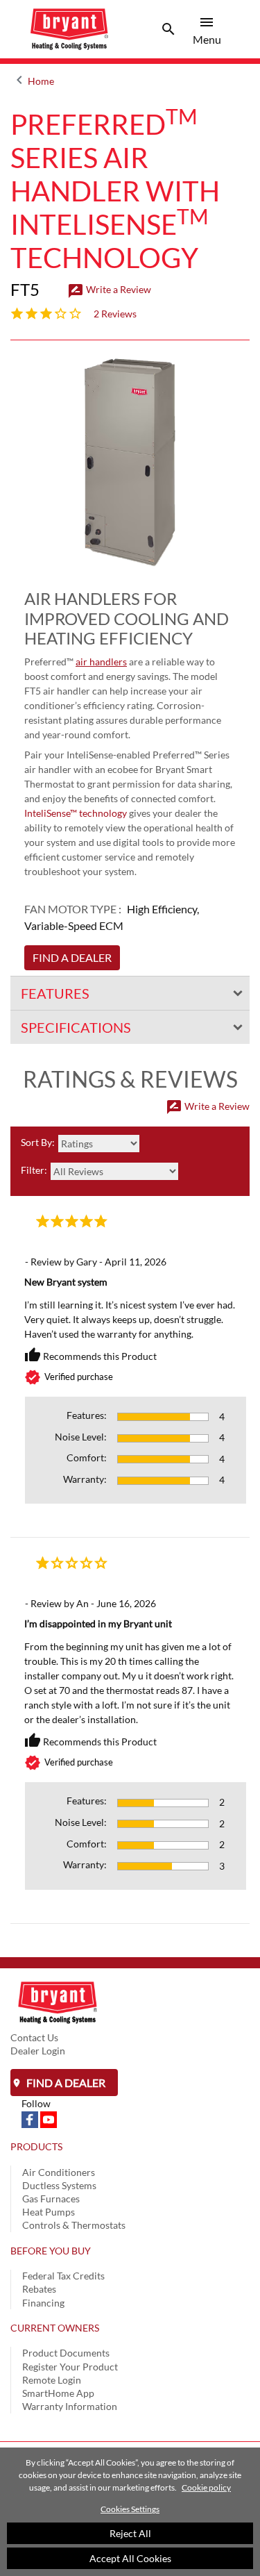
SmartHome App (58, 2393)
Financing (43, 2303)
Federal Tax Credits (63, 2276)
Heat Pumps (49, 2212)
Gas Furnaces (51, 2199)
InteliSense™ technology (76, 813)
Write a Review (109, 289)
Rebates (39, 2289)
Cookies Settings (130, 2509)
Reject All (130, 2533)
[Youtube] (49, 2119)
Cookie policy (206, 2487)
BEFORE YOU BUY (51, 2251)
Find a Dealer (65, 2083)
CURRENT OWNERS (55, 2328)
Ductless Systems (59, 2185)
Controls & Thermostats (74, 2225)
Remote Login (52, 2380)
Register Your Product (70, 2367)
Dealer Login (38, 2051)
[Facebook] (31, 2119)
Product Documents (66, 2353)
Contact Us (34, 2037)
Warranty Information (70, 2406)
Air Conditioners (59, 2172)
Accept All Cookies (130, 2558)
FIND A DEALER (72, 957)
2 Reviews (115, 314)
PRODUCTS (36, 2146)
